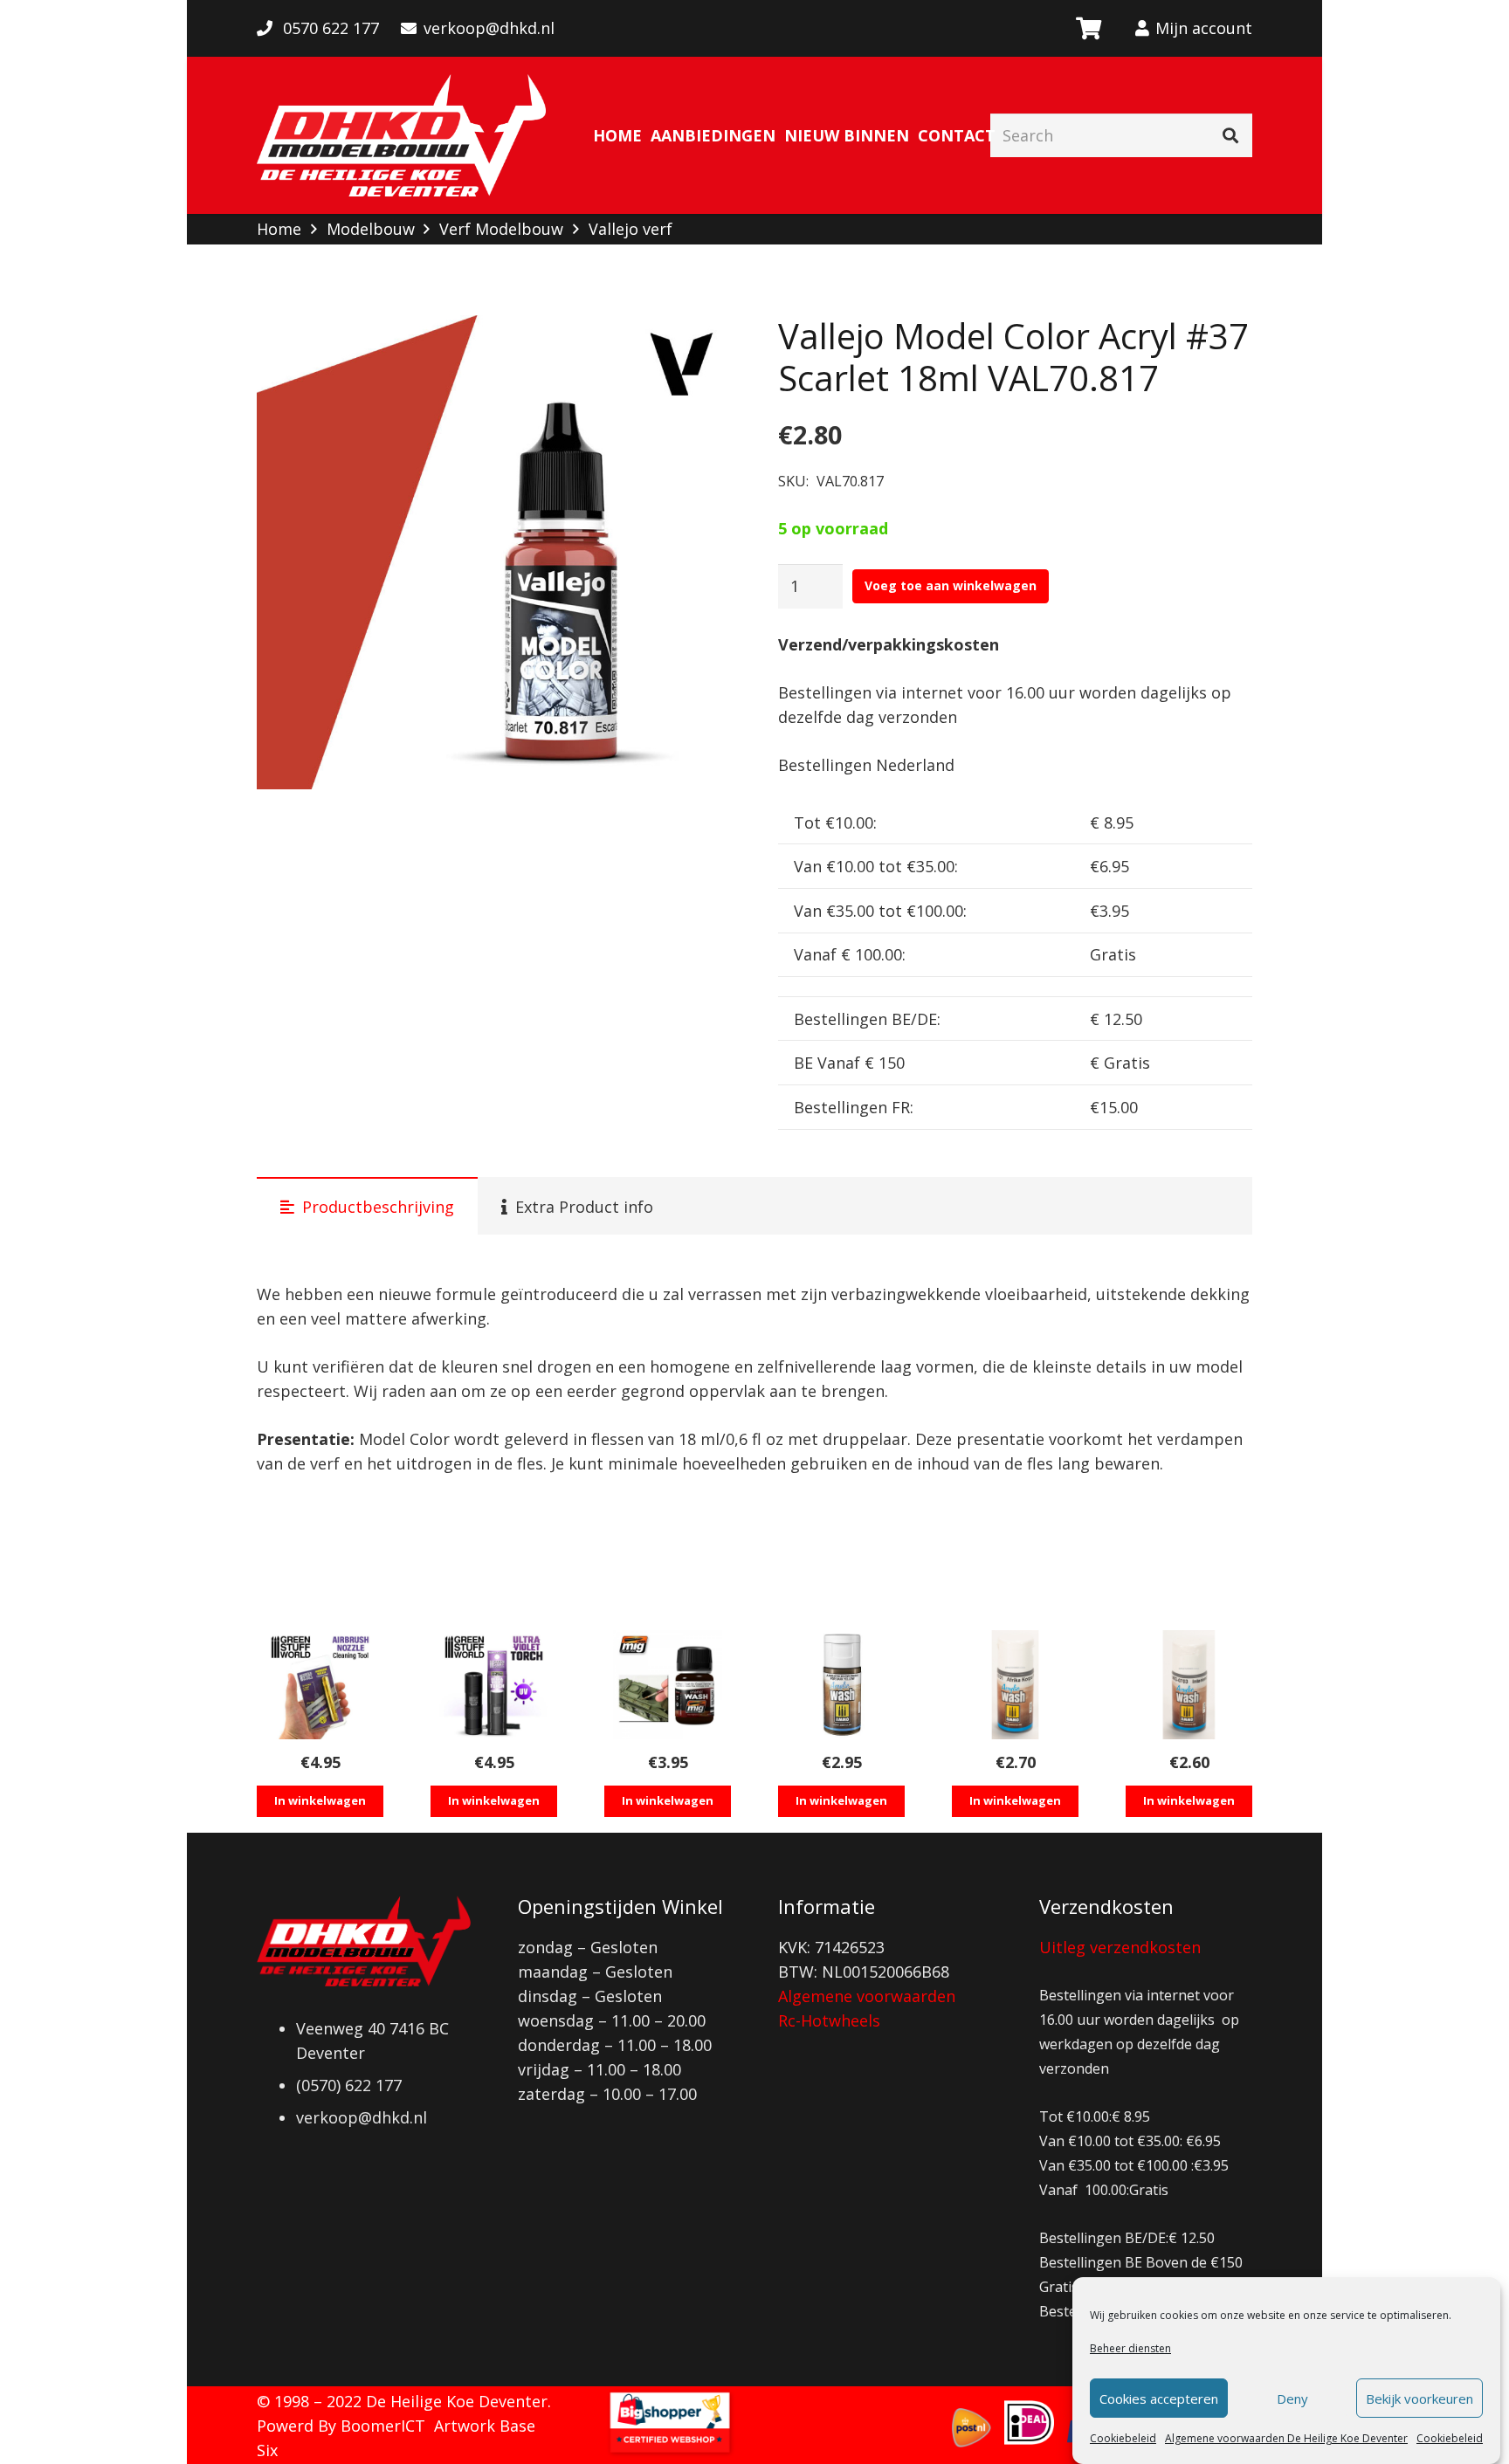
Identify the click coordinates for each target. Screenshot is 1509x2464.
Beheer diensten (1130, 2348)
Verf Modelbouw (501, 229)
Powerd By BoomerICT (341, 2426)
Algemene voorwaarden (867, 1996)
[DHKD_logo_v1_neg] (401, 135)
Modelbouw (371, 229)
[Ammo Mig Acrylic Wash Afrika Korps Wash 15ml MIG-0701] (1015, 1685)
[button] (699, 347)
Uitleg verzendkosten (1120, 1947)
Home (279, 229)
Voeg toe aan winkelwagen (951, 585)
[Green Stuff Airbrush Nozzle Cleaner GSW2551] (320, 1685)
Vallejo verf (630, 229)
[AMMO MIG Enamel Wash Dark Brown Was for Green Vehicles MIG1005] (668, 1685)
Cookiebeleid (1123, 2438)
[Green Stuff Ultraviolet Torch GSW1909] (494, 1685)
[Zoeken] (1230, 135)
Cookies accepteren (1159, 2399)
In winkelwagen (320, 1800)
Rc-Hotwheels (829, 2020)
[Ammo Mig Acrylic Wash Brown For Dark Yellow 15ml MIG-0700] (841, 1685)
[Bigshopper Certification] (670, 2452)
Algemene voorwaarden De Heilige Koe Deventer (1286, 2438)
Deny (1292, 2399)
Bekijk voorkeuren (1419, 2399)
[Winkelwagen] (1088, 28)
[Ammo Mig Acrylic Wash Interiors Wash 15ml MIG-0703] (1189, 1685)
